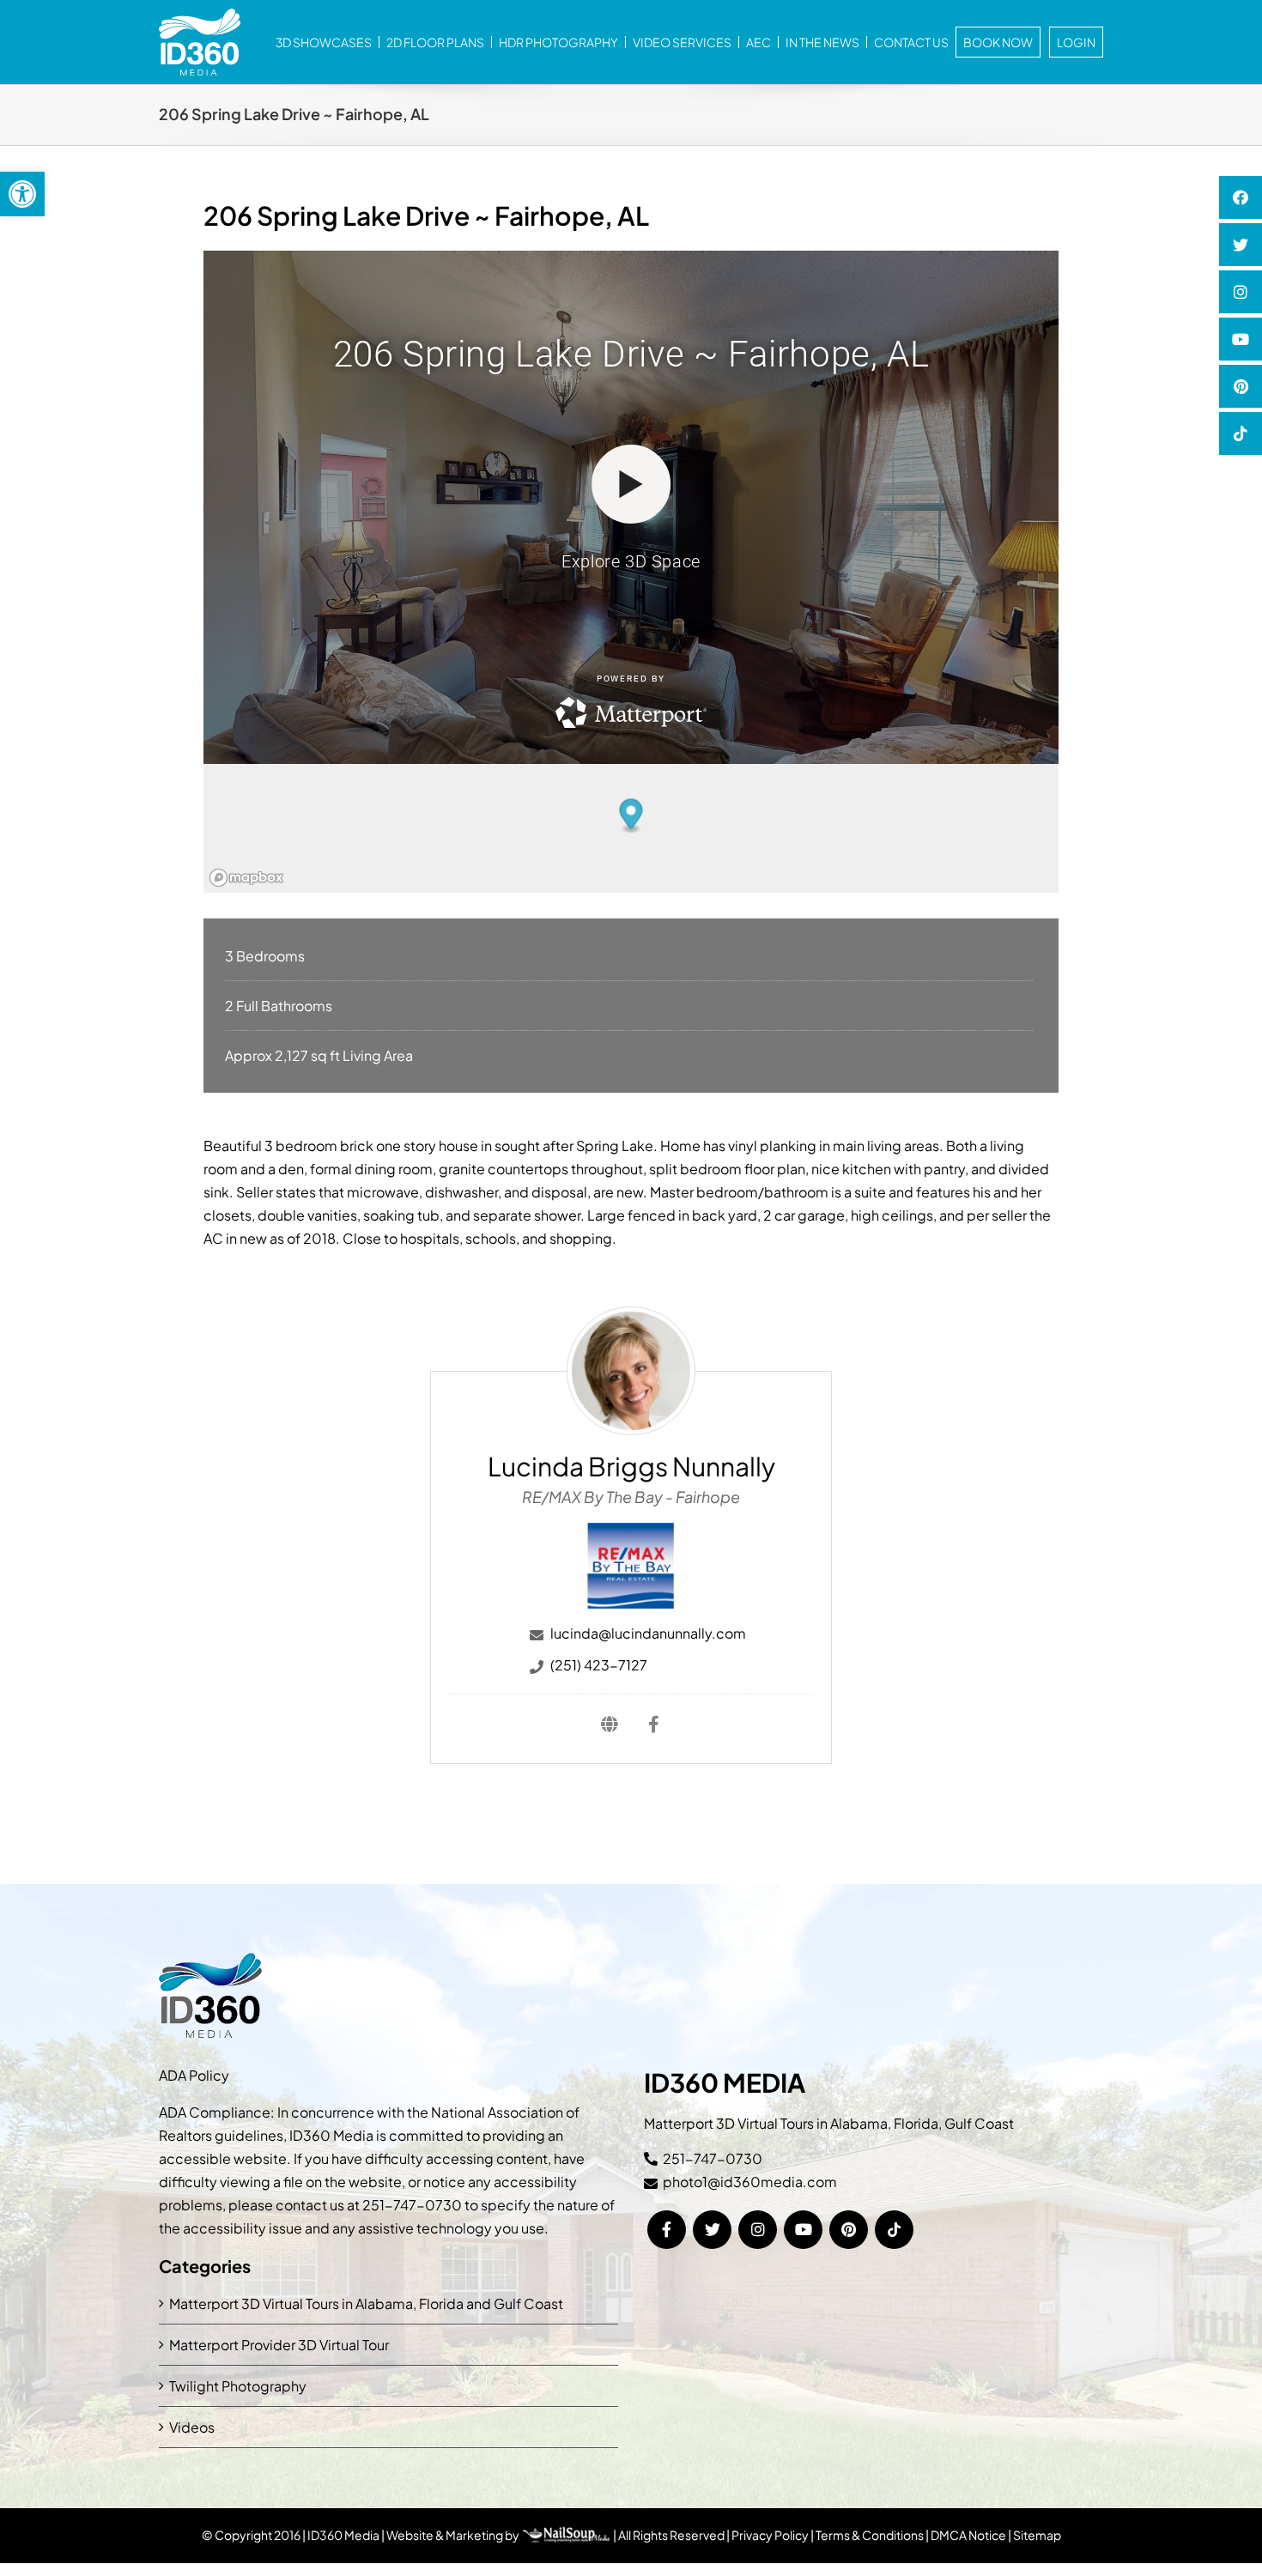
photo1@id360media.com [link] (750, 2182)
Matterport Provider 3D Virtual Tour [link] (279, 2345)
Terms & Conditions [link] (870, 2535)
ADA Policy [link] (194, 2075)
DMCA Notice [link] (968, 2535)
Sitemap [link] (1037, 2535)
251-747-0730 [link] (412, 2205)
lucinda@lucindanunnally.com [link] (648, 1633)
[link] (22, 194)
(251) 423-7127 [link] (599, 1665)
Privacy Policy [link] (770, 2535)
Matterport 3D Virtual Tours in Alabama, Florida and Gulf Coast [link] (366, 2303)
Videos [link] (192, 2427)
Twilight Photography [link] (238, 2386)
